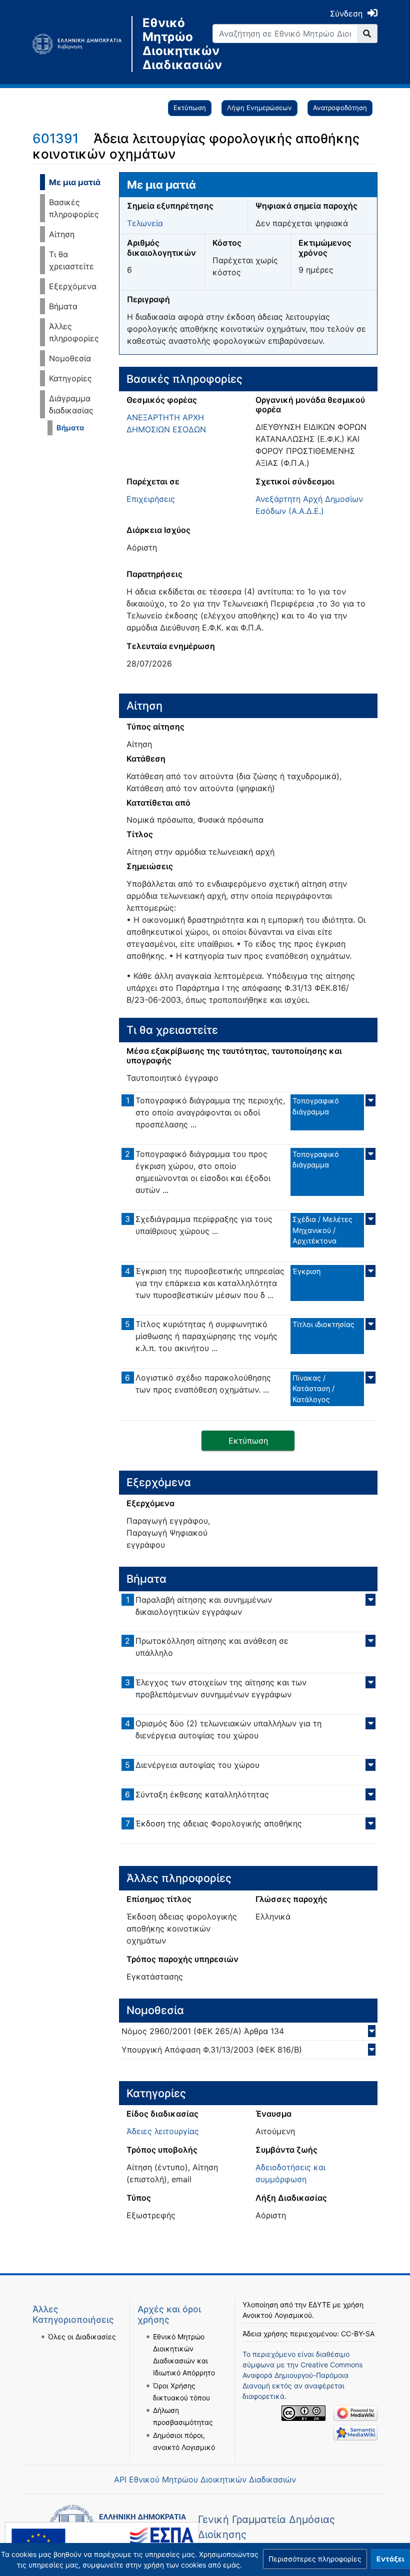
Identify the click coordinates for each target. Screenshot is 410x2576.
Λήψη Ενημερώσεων (259, 108)
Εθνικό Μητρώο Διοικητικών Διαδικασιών (170, 44)
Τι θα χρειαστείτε (71, 260)
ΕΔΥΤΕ (319, 2305)
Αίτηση (62, 234)
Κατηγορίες (70, 378)
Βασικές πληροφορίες (74, 208)
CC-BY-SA (358, 2334)
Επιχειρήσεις (151, 499)
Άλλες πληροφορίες (74, 332)
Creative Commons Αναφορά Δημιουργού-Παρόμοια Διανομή (302, 2375)
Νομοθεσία (70, 358)
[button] (315, 2559)
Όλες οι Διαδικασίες (82, 2337)
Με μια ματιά (75, 182)
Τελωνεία (145, 223)
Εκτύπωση (190, 108)
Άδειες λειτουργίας (163, 2131)
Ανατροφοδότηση (340, 108)
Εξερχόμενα (73, 286)
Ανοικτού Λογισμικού (277, 2315)
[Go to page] (367, 34)
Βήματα (63, 306)
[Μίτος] (82, 44)
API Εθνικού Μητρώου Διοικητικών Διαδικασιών (205, 2479)
